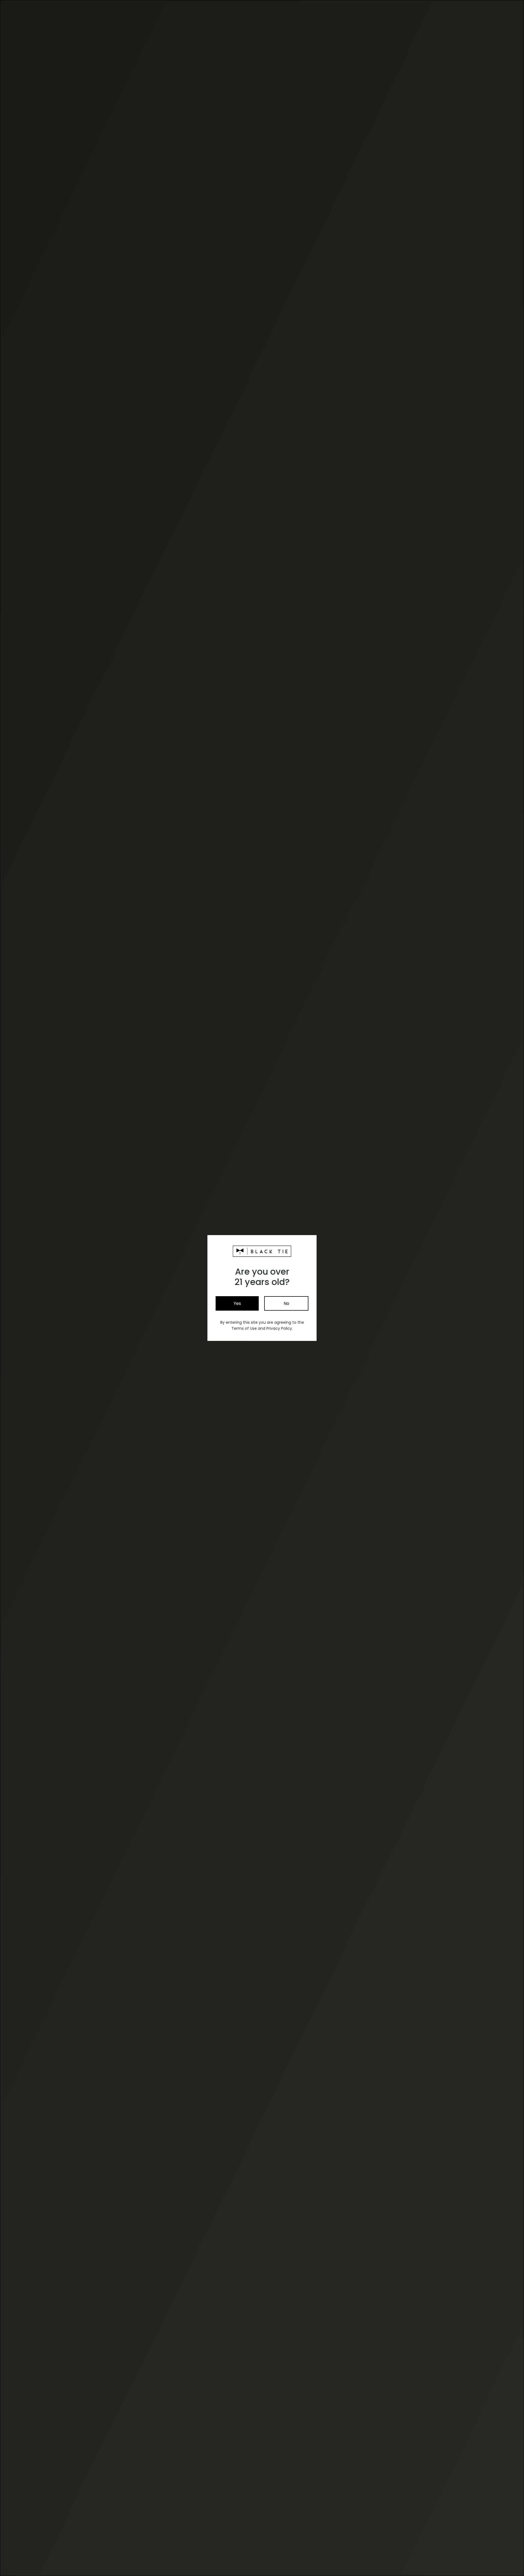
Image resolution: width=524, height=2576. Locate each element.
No (286, 1303)
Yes (237, 1303)
